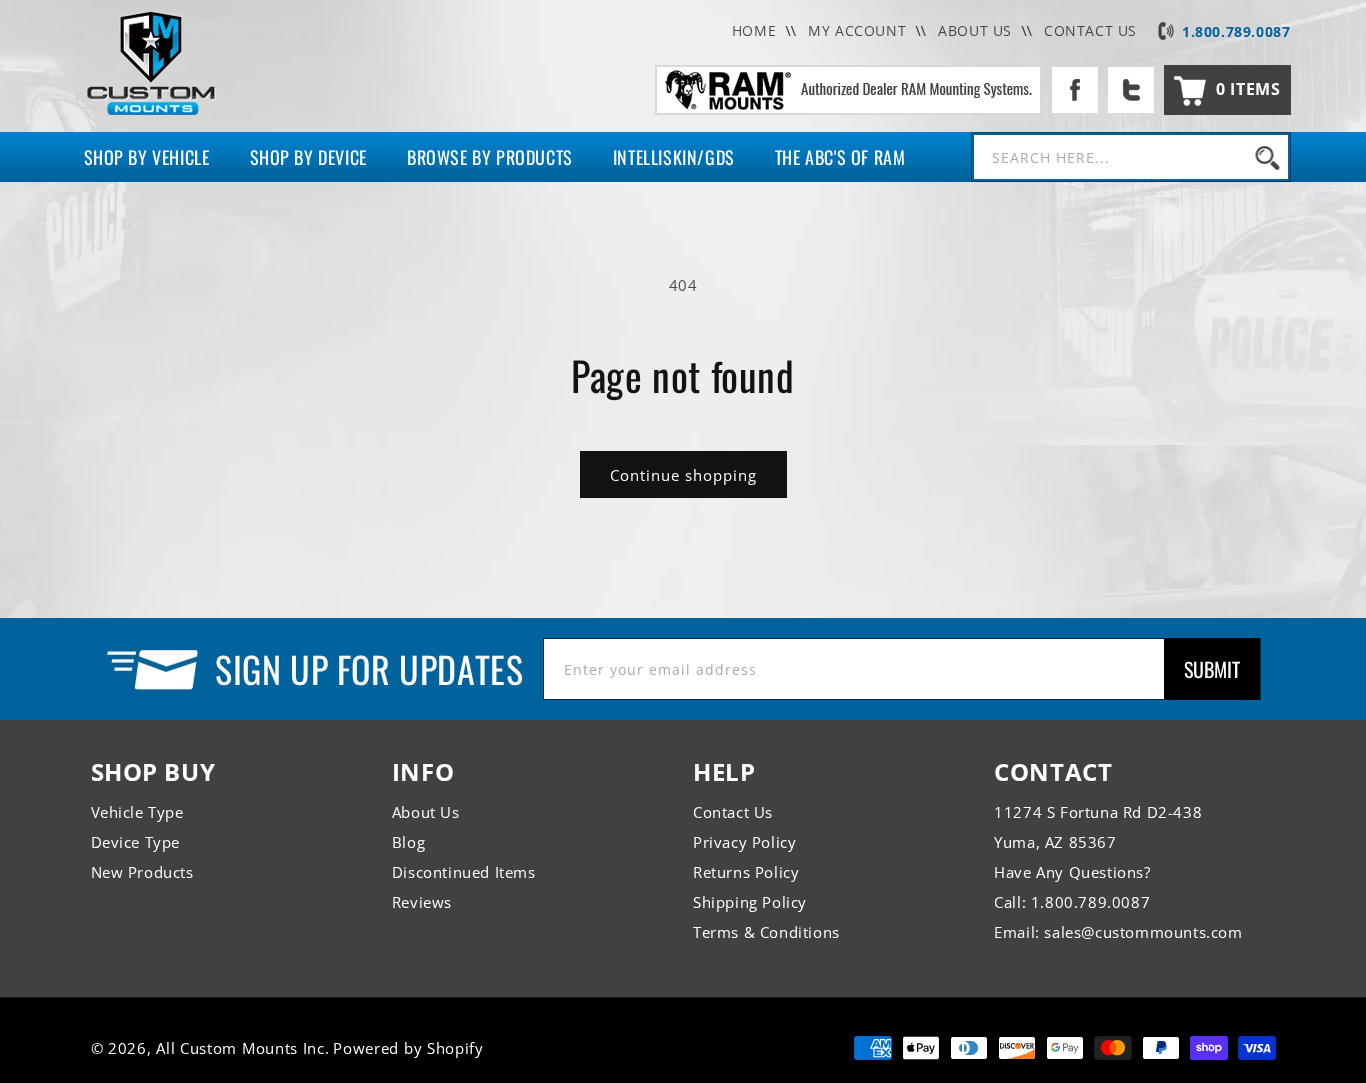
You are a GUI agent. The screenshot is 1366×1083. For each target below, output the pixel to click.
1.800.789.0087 (1236, 31)
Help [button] (724, 771)
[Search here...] (1268, 157)
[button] (1227, 90)
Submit (1212, 669)
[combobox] (1131, 157)
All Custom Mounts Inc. (242, 1048)
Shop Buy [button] (153, 771)
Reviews (422, 902)
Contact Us (733, 812)
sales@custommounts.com (1143, 932)
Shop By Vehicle (147, 157)
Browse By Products (490, 157)
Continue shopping (683, 475)
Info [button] (423, 771)
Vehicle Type (137, 812)
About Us (426, 812)
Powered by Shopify (408, 1048)
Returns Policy (746, 872)
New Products (142, 872)
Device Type (136, 842)
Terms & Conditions (766, 932)
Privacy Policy (744, 842)
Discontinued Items (464, 872)
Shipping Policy (750, 902)
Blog (408, 842)
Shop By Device (308, 157)
